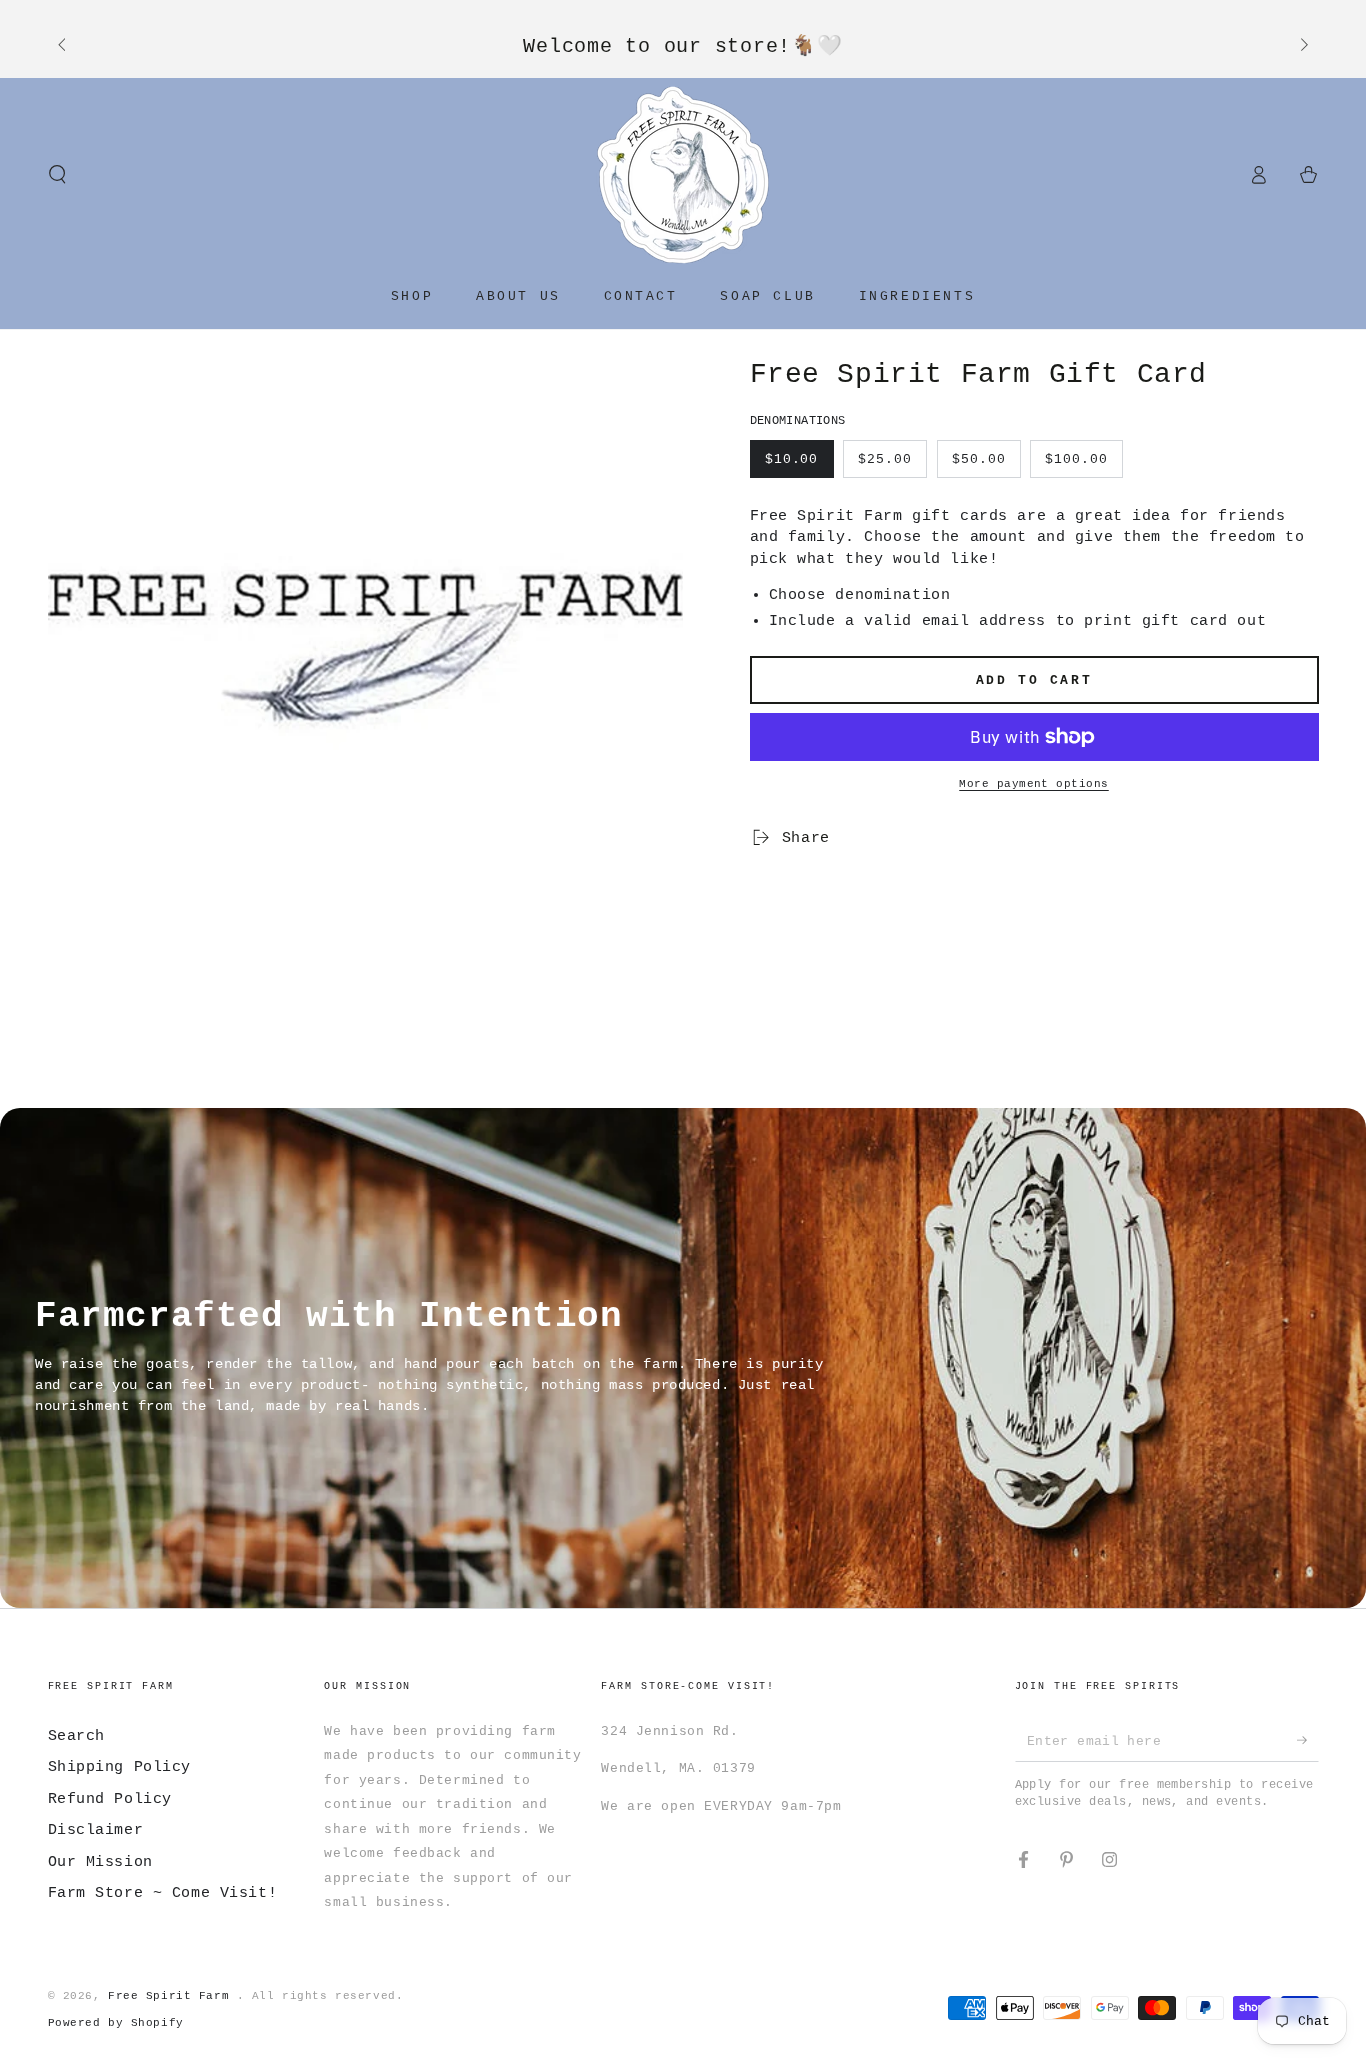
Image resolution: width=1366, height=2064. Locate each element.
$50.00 (979, 459)
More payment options (1034, 784)
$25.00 (885, 459)
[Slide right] (1302, 46)
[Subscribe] (1308, 1741)
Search (76, 1736)
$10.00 (792, 459)
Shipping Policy (120, 1767)
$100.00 (1076, 459)
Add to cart (1034, 680)
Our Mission (100, 1862)
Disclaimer (96, 1830)
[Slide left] (64, 46)
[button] (57, 175)
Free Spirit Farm (172, 1996)
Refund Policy (110, 1799)
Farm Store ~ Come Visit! (163, 1893)
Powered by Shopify (116, 2023)
